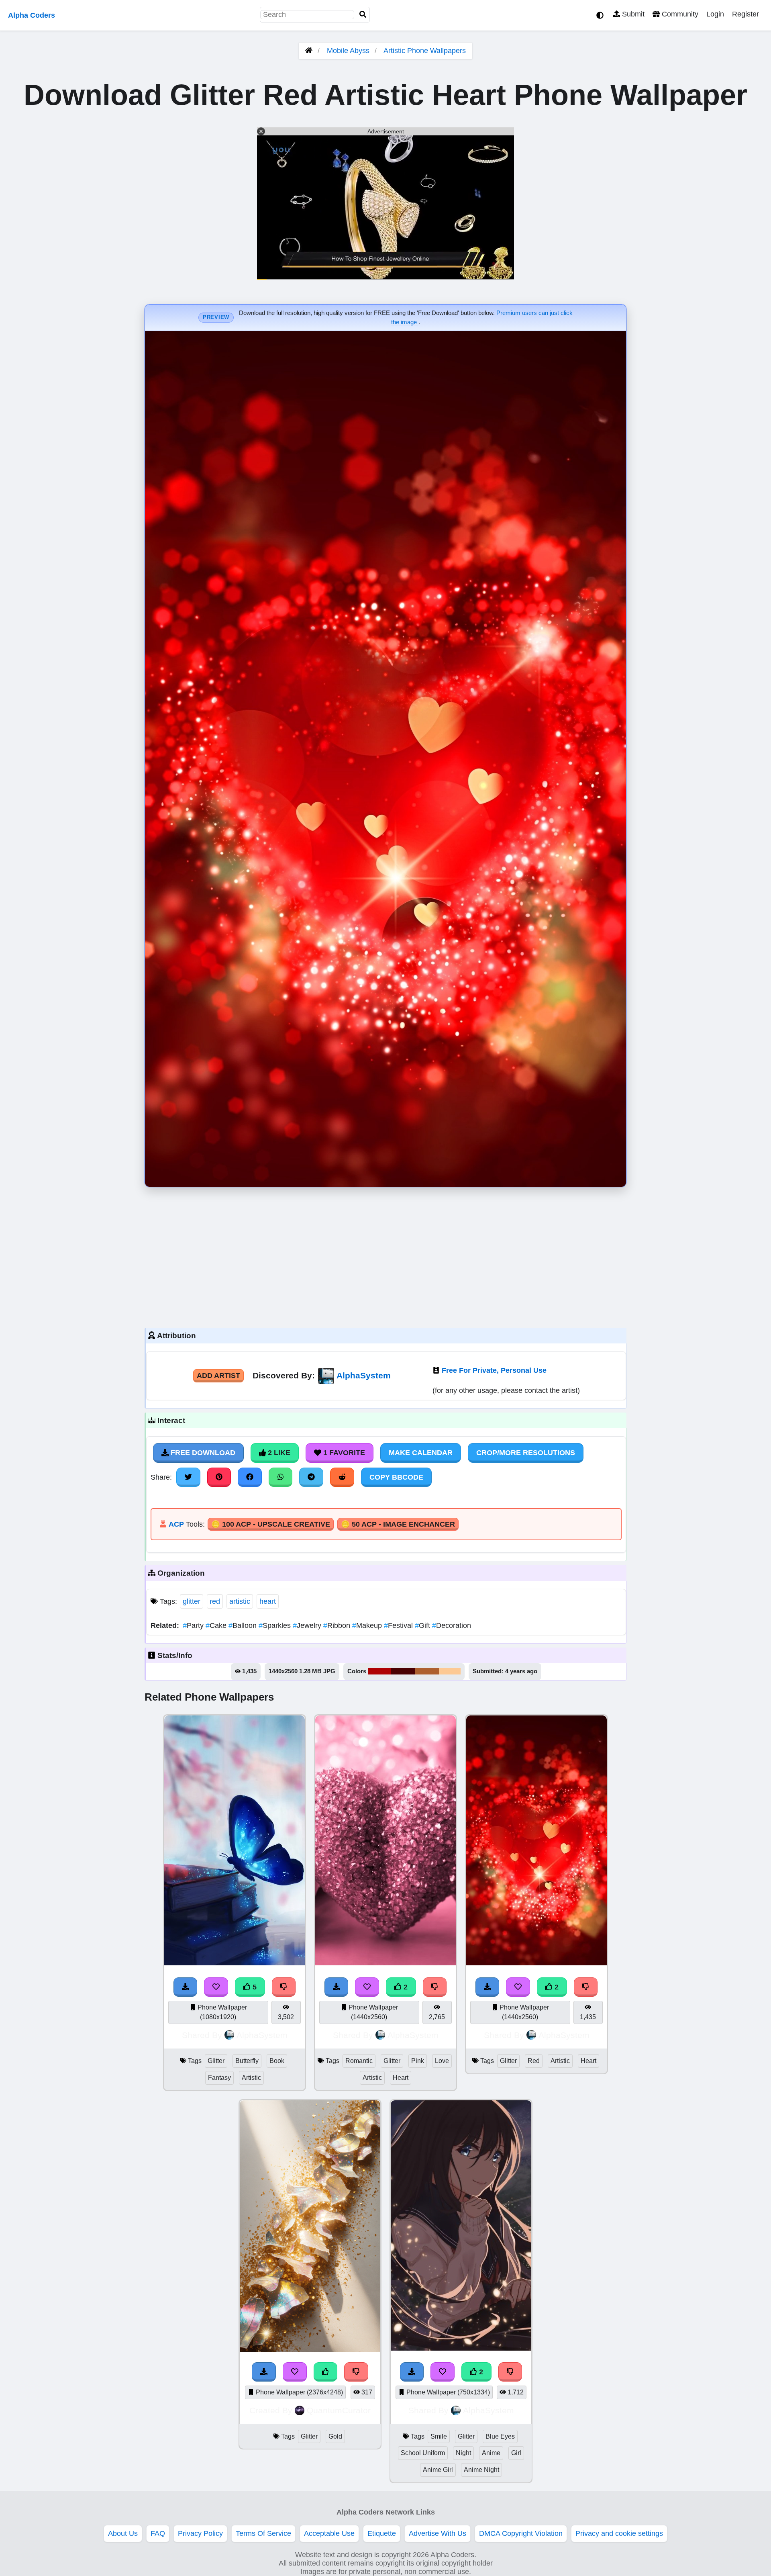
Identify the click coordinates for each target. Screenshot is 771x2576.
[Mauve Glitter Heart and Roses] (385, 1963)
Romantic (359, 2061)
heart (268, 1601)
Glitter (216, 2061)
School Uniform (423, 2453)
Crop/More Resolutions (526, 1453)
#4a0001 (403, 1671)
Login (715, 14)
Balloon (244, 1625)
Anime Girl (438, 2470)
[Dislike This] (435, 1987)
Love (442, 2061)
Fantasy (219, 2078)
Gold (335, 2436)
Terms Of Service (263, 2533)
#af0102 (379, 1671)
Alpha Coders (32, 15)
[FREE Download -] (337, 1987)
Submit (632, 14)
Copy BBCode (396, 1477)
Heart (401, 2078)
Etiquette (382, 2533)
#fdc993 (450, 1671)
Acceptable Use (329, 2533)
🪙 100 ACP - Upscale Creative (271, 1524)
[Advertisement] (385, 1255)
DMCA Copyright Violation (521, 2533)
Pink (418, 2061)
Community (679, 14)
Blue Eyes (500, 2436)
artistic (240, 1601)
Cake (217, 1625)
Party (194, 1625)
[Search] (363, 15)
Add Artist (218, 1376)
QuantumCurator (339, 2410)
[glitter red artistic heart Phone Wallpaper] (536, 1963)
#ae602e (427, 1671)
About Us (123, 2533)
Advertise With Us (438, 2533)
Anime (491, 2453)
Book (277, 2061)
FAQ (158, 2533)
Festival (399, 1625)
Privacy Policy (200, 2533)
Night (463, 2453)
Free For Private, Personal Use (494, 1370)
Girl (516, 2453)
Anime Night (481, 2470)
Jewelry (308, 1625)
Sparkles (276, 1625)
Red (534, 2061)
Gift (423, 1625)
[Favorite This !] (367, 1987)
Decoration (452, 1625)
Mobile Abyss (348, 51)
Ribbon (338, 1625)
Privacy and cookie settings (619, 2533)
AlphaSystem (364, 1375)
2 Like (278, 1453)
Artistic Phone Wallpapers (425, 51)
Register (746, 14)
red (215, 1601)
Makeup (368, 1625)
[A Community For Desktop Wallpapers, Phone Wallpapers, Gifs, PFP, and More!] (309, 51)
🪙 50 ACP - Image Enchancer (398, 1524)
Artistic (251, 2078)
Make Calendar (421, 1453)
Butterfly (247, 2061)
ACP (176, 1524)
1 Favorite (343, 1453)
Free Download (202, 1453)
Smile (439, 2436)
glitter (192, 1601)
